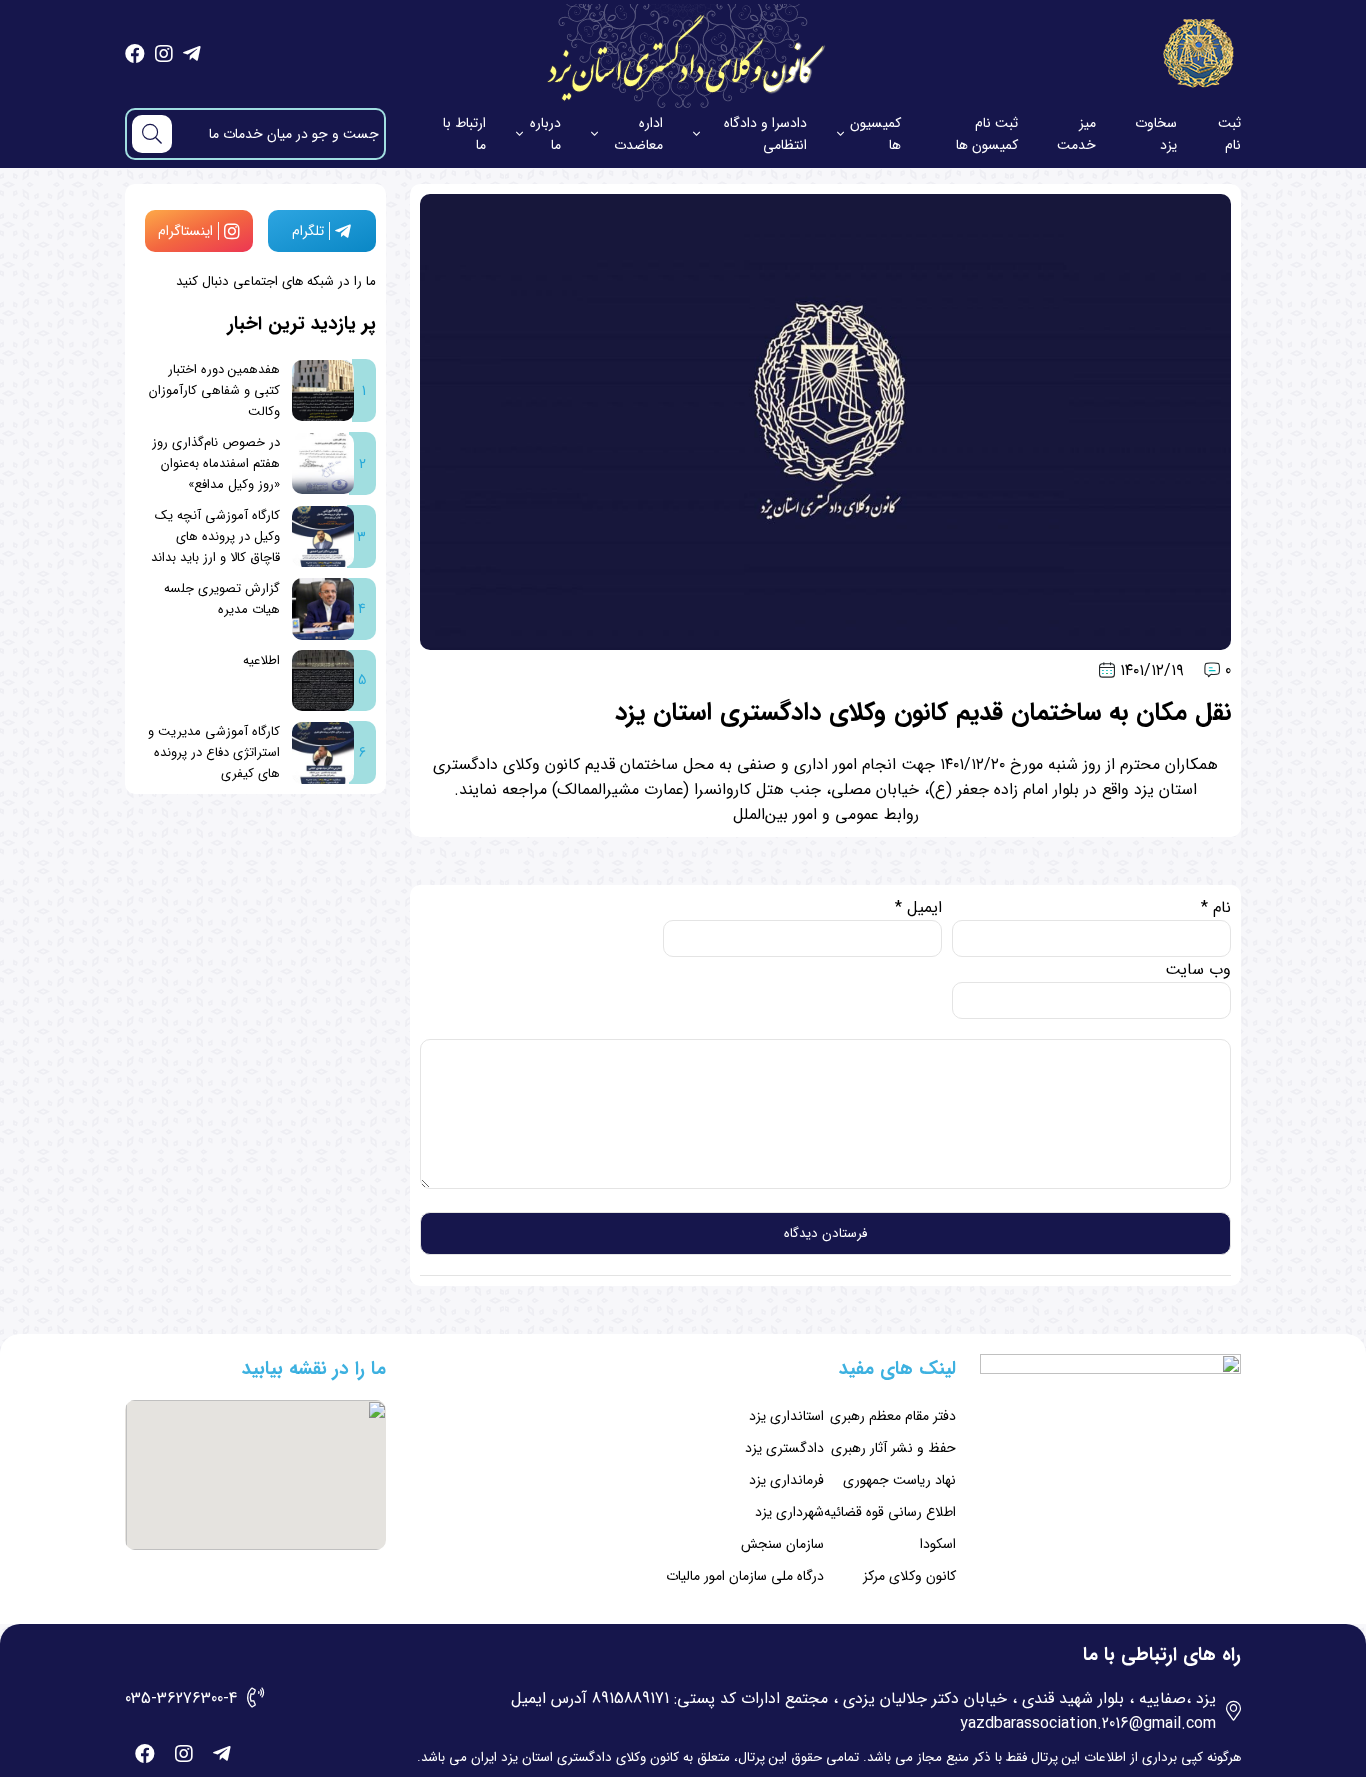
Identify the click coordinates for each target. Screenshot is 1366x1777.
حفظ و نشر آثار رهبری (893, 1448)
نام (1216, 907)
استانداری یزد (786, 1416)
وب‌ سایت (1198, 969)
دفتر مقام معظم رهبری (893, 1416)
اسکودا (938, 1544)
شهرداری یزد (789, 1512)
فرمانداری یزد (786, 1480)
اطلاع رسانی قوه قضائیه (890, 1512)
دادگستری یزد (784, 1448)
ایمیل (918, 907)
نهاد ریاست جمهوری (899, 1480)
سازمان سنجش (782, 1544)
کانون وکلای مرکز (909, 1576)
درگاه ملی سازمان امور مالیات (745, 1576)
